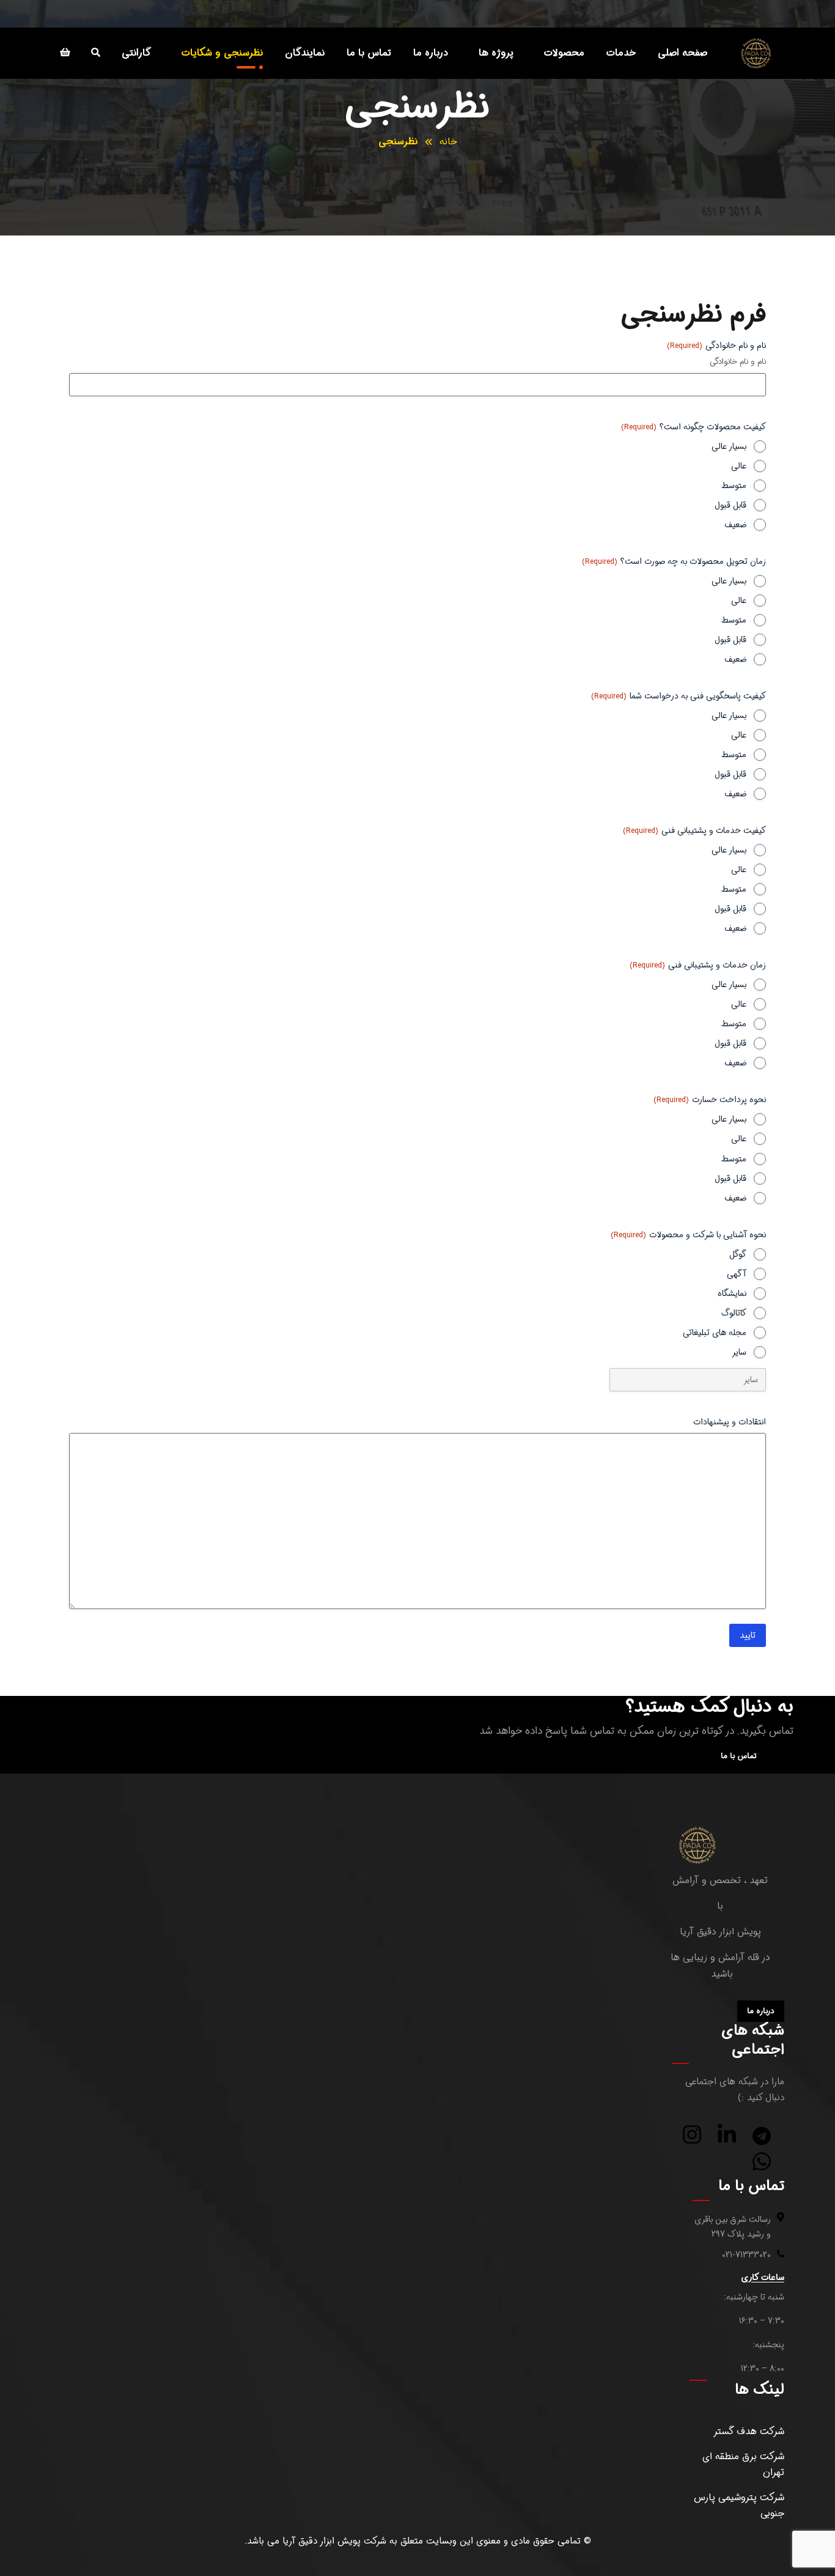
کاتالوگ (734, 1313)
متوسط (734, 486)
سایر (739, 1352)
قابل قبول (730, 505)
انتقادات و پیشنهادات (730, 1422)
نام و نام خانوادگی (738, 362)
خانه (448, 142)
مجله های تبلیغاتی (715, 1333)
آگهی (737, 1274)
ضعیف (735, 525)
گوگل (738, 1254)
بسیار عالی (729, 446)
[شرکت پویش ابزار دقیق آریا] (756, 53)
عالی (739, 466)
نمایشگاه (732, 1294)
